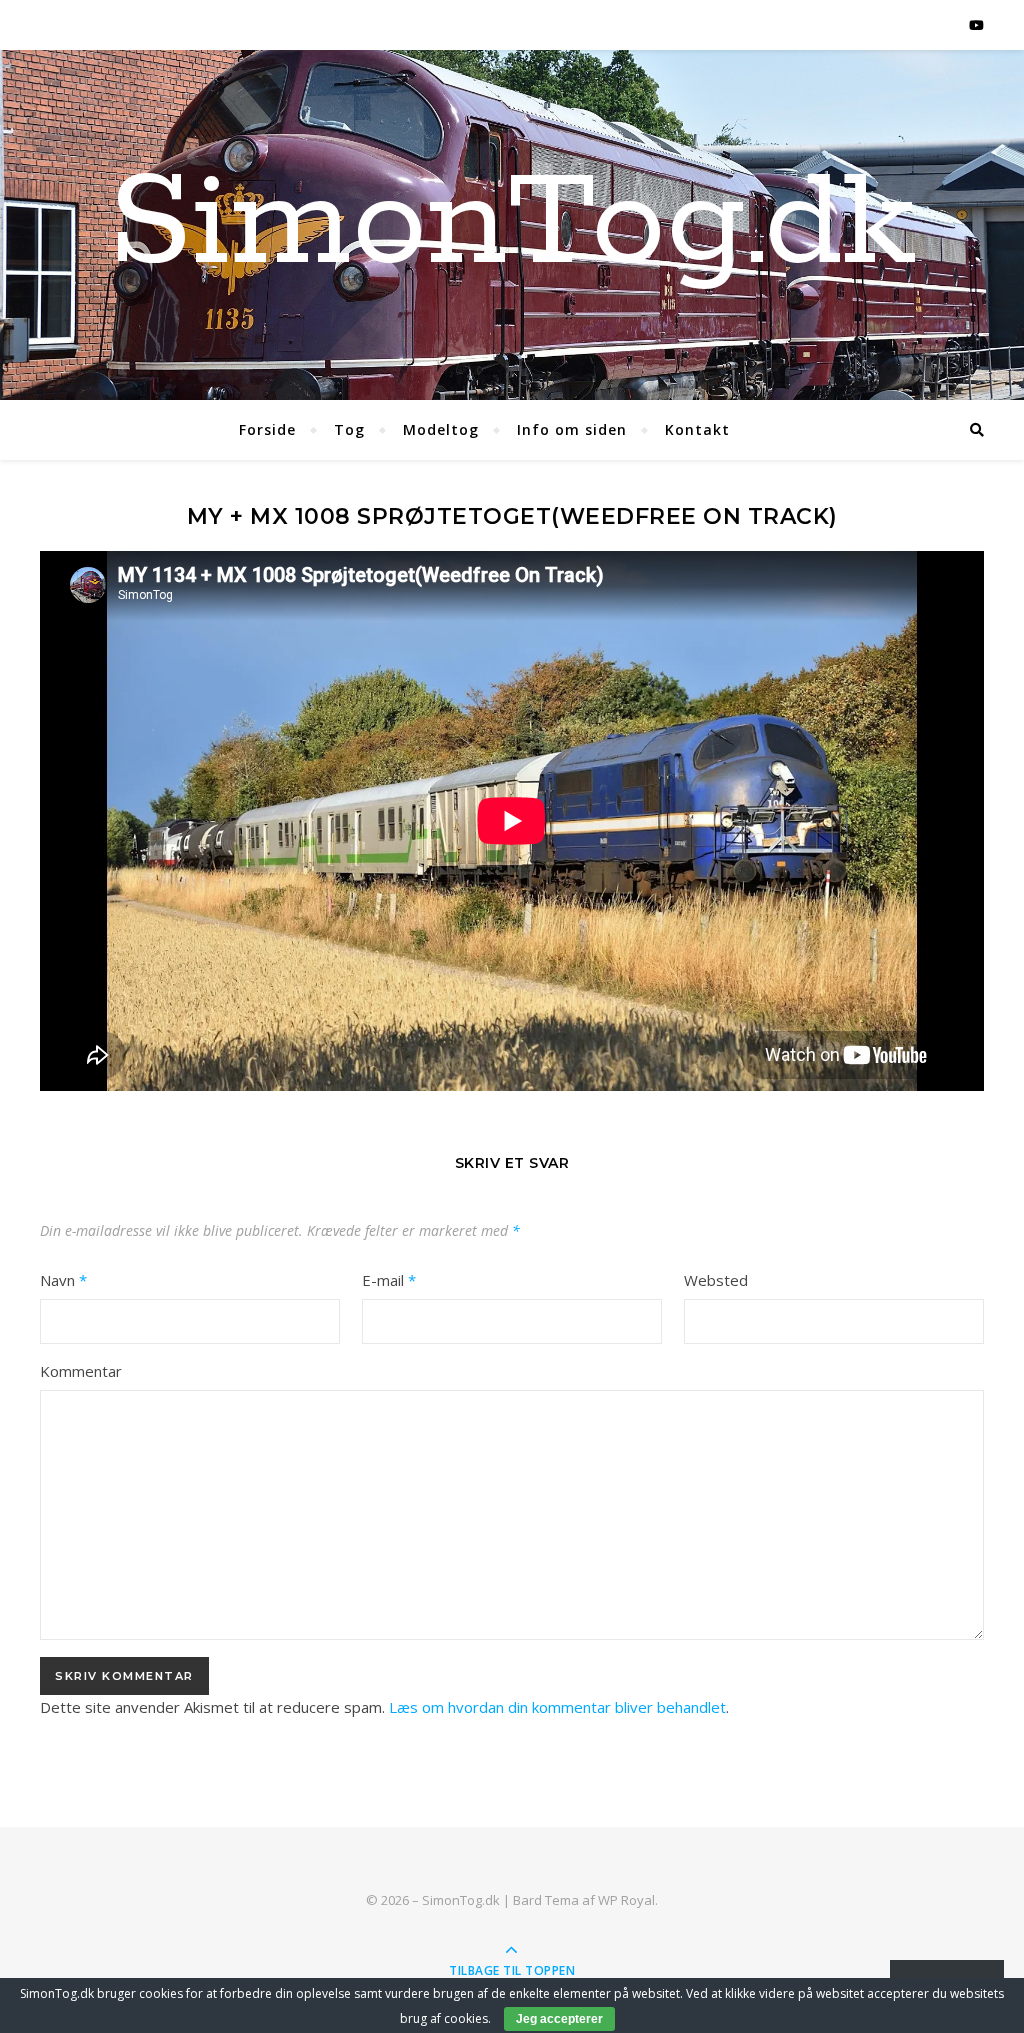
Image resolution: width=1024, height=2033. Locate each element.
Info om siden (572, 429)
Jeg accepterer (559, 2019)
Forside (267, 429)
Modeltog (441, 429)
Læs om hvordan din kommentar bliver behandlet (557, 1707)
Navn (63, 1280)
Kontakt (697, 429)
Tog (349, 429)
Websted (716, 1280)
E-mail (389, 1280)
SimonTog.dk (512, 225)
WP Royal (626, 1900)
